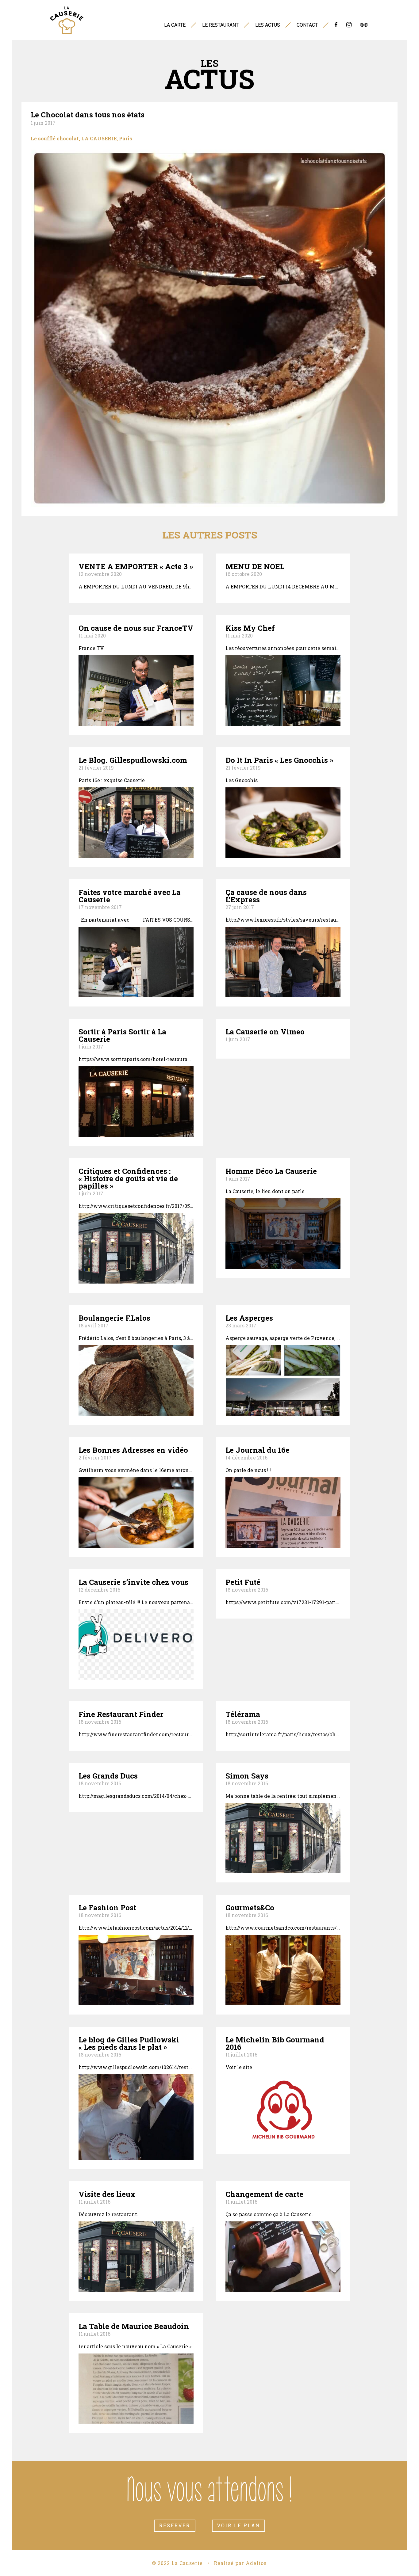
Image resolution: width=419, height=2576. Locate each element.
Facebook (336, 27)
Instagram (349, 27)
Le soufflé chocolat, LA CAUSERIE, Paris (81, 138)
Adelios (256, 2563)
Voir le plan (238, 2526)
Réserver (175, 2526)
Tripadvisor (364, 27)
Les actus (268, 25)
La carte (175, 25)
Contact (307, 25)
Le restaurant (220, 25)
